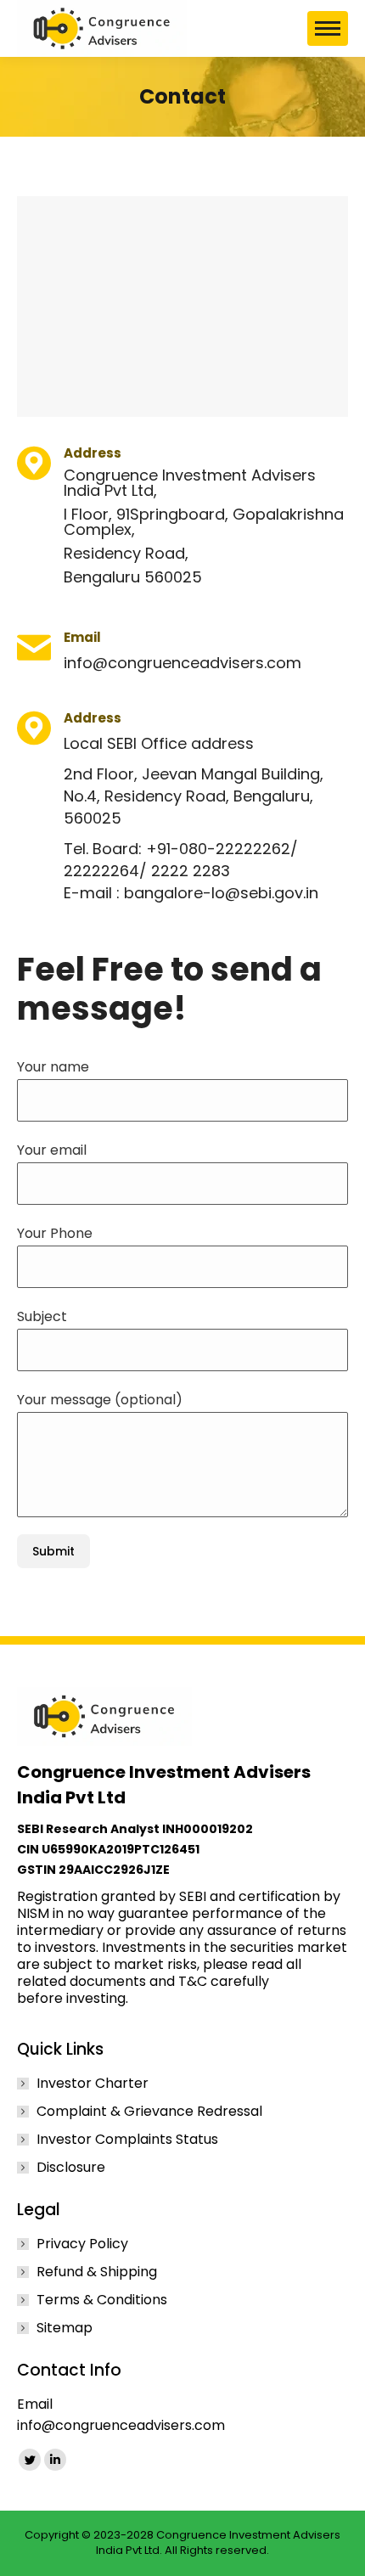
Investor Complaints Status (127, 2140)
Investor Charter (93, 2084)
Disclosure (71, 2168)
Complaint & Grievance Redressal (149, 2112)
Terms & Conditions (102, 2300)
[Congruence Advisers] (102, 28)
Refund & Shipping (97, 2272)
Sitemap (65, 2328)
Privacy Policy (82, 2244)
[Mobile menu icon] (328, 28)
